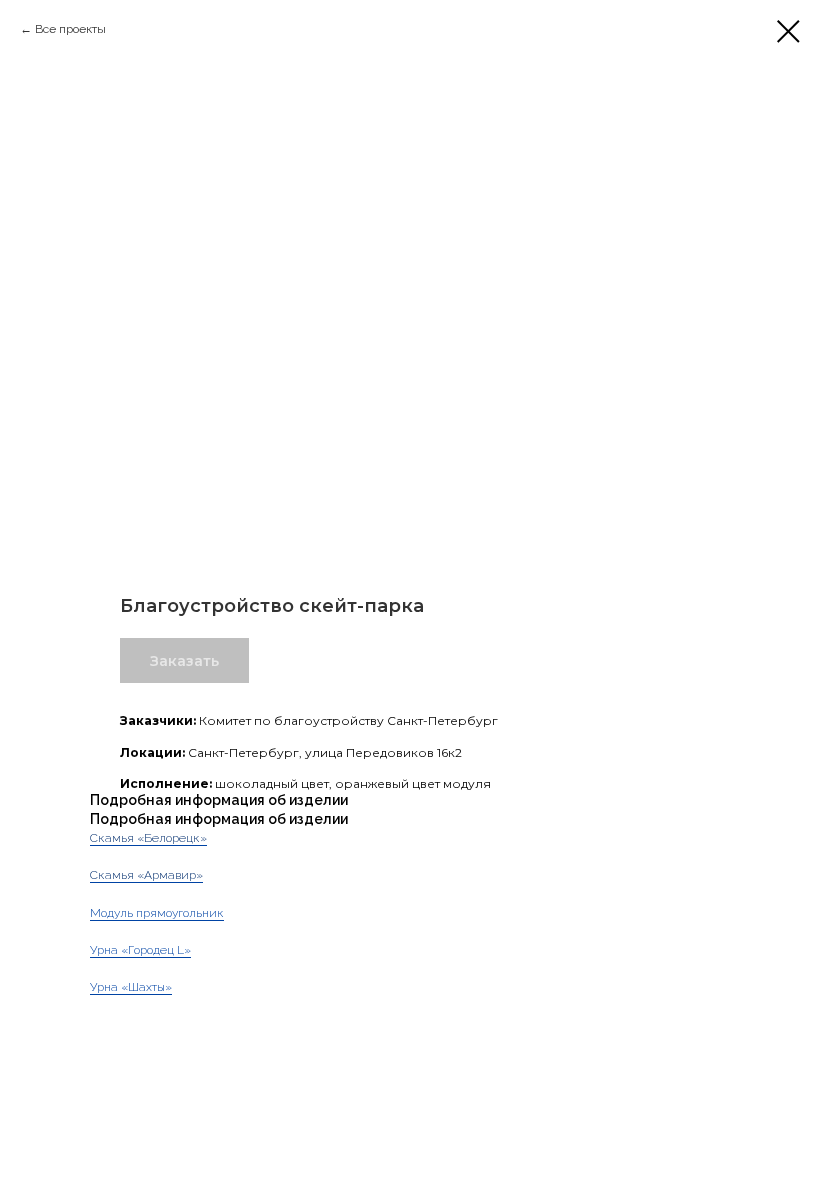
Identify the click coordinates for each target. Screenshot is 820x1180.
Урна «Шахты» (131, 987)
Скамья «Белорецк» (148, 838)
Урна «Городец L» (140, 950)
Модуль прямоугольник (157, 913)
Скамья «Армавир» (146, 875)
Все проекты (70, 29)
